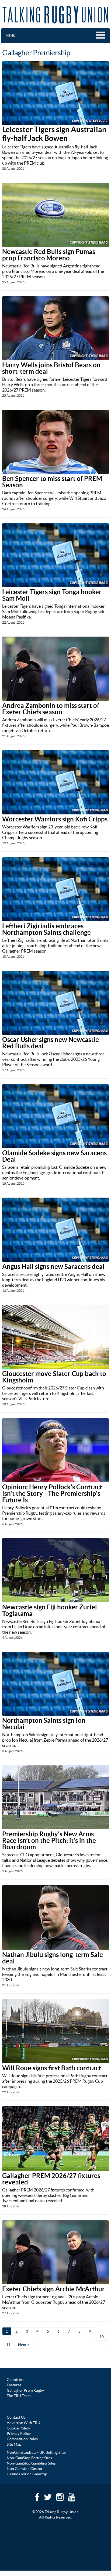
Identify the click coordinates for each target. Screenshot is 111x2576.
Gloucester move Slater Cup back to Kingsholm (54, 1377)
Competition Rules (22, 2439)
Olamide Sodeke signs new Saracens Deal (54, 1156)
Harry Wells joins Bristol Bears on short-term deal (51, 368)
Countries (15, 2380)
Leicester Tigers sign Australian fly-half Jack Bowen (54, 134)
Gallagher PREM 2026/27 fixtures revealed (51, 2179)
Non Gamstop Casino (24, 2469)
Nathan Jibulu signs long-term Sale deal (53, 1958)
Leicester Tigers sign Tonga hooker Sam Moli (52, 595)
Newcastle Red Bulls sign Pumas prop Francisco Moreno (49, 255)
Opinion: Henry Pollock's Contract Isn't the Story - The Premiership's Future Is (52, 1493)
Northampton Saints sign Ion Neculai (44, 1724)
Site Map (14, 2444)
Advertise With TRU (23, 2423)
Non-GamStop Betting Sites (29, 2458)
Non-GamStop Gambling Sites (31, 2463)
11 (8, 2345)
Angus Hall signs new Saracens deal (53, 1267)
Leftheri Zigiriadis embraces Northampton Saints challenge (46, 929)
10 (102, 2337)
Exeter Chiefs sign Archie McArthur (53, 2289)
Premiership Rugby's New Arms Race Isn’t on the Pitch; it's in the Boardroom (49, 1841)
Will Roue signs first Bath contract (52, 2068)
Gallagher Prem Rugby (25, 2390)
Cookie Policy (18, 2428)
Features (14, 2385)
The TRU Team (19, 2396)
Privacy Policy (19, 2434)
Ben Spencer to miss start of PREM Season (52, 482)
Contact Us (16, 2417)
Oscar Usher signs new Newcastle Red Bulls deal (51, 1043)
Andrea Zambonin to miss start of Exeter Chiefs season (51, 709)
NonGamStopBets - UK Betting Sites (37, 2452)
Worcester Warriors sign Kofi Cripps (55, 819)
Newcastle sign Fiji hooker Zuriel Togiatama (50, 1610)
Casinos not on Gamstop (27, 2474)
